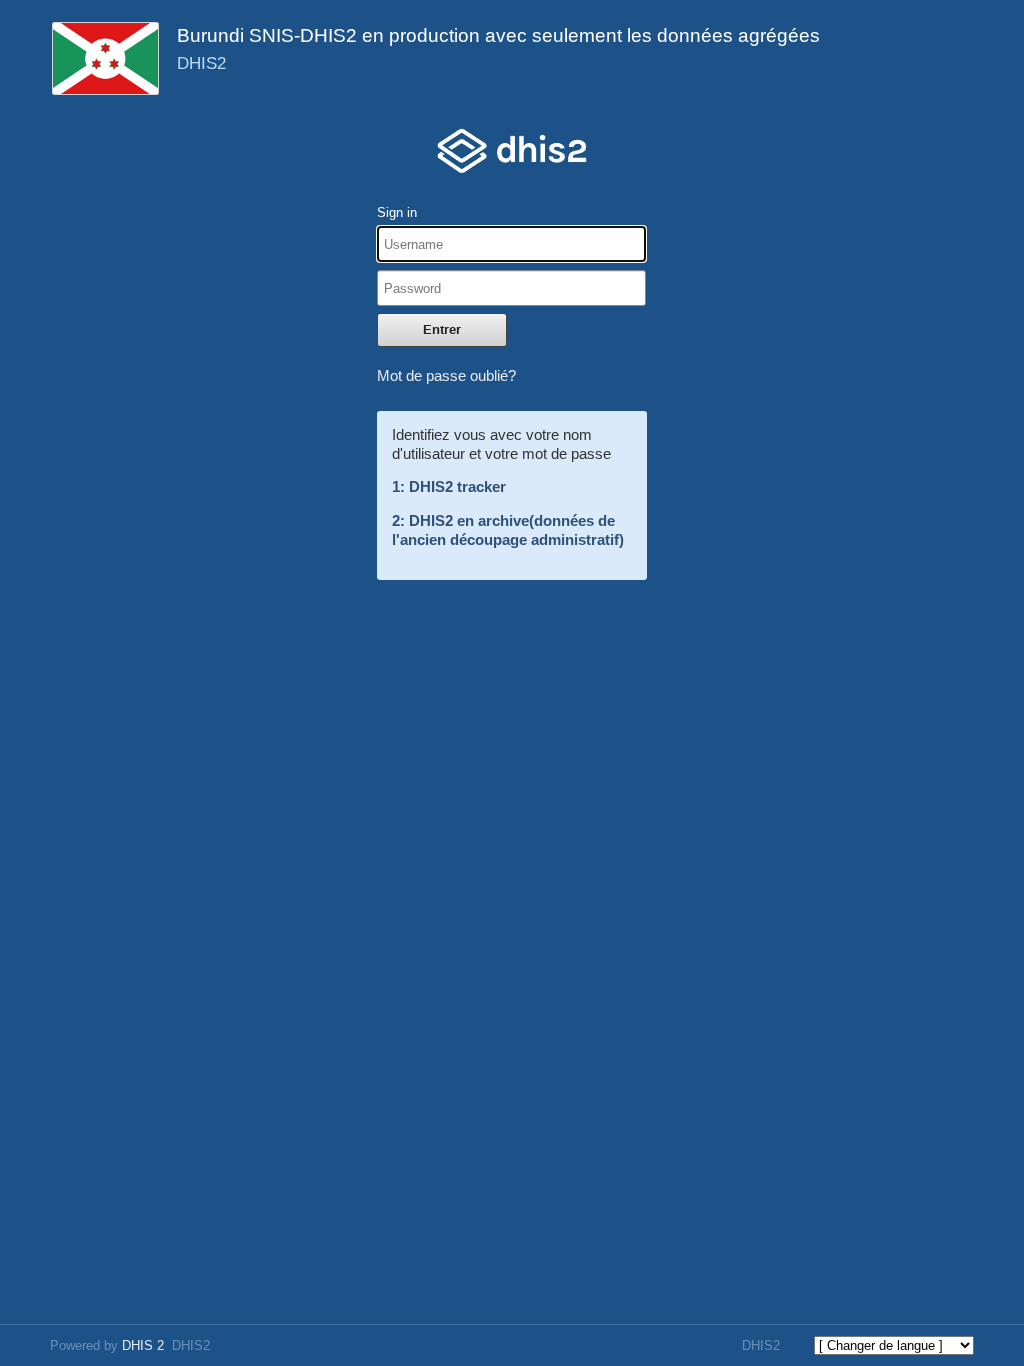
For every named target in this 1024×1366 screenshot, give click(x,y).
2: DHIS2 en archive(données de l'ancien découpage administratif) (508, 530)
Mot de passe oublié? (446, 375)
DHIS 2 (143, 1345)
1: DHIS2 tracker (449, 486)
